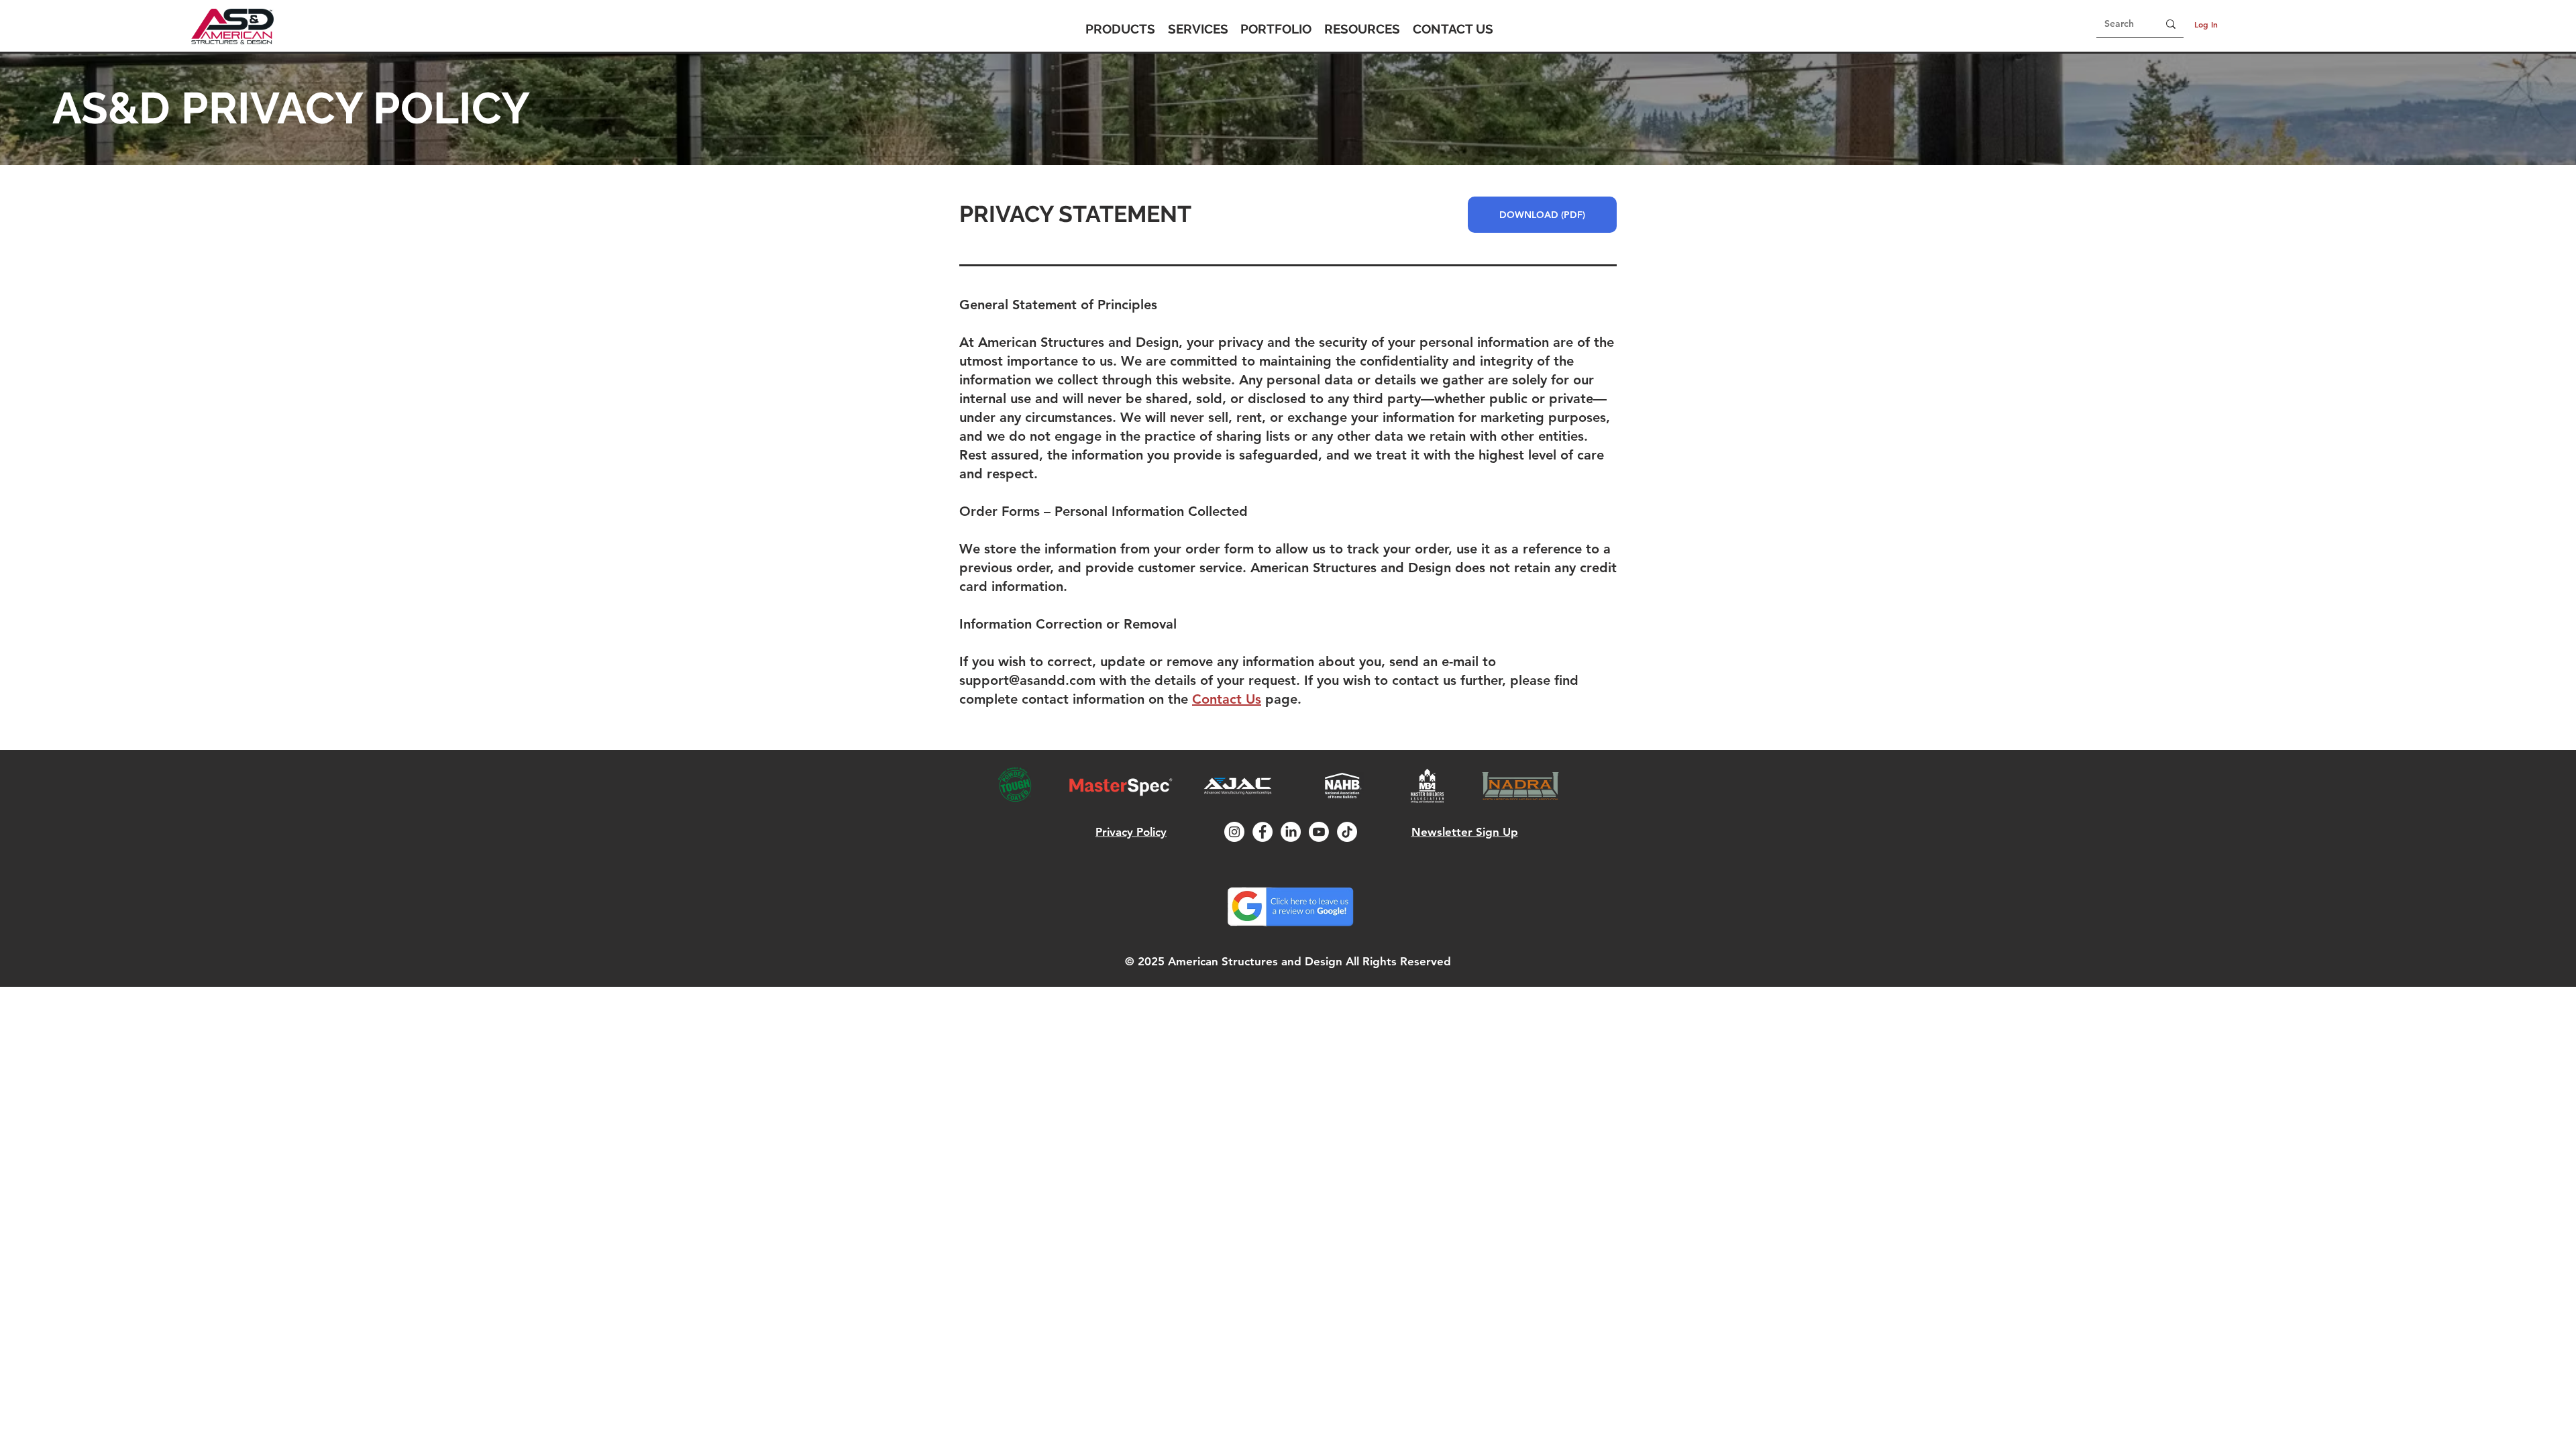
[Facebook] (1263, 832)
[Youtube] (1319, 832)
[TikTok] (1347, 832)
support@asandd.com (1027, 680)
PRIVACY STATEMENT (1075, 214)
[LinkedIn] (1291, 832)
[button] (1120, 29)
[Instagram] (1234, 832)
